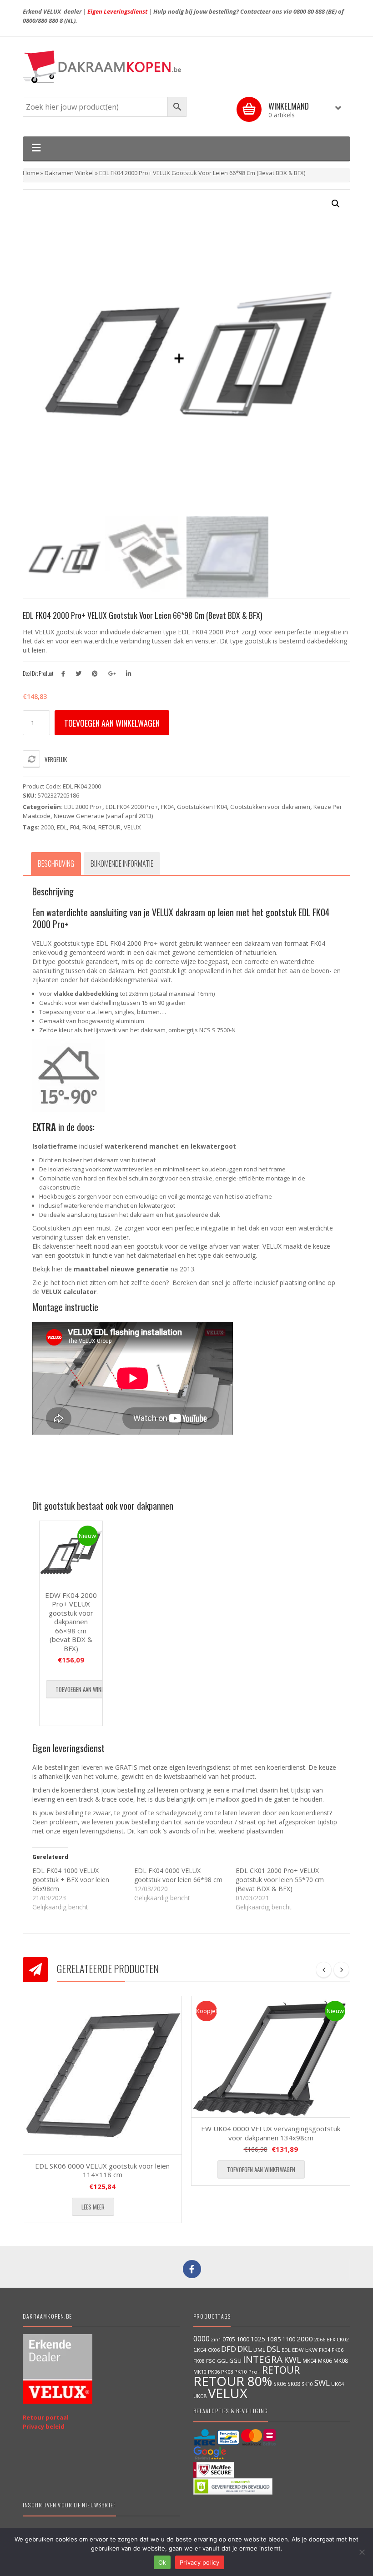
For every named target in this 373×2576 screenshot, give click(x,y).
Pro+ (255, 2372)
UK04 (338, 2384)
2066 (320, 2339)
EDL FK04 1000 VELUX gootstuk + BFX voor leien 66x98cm (71, 1880)
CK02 (343, 2339)
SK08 (294, 2384)
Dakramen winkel (69, 173)
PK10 (241, 2372)
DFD (229, 2349)
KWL (292, 2359)
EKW (311, 2350)
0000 (202, 2339)
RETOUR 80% (233, 2381)
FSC (211, 2361)
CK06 (214, 2350)
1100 (289, 2339)
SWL (322, 2383)
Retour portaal (46, 2417)
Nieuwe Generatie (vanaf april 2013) (103, 816)
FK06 (338, 2350)
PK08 (227, 2372)
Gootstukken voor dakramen (270, 807)
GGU (235, 2360)
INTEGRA (263, 2359)
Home (31, 173)
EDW (298, 2350)
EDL (62, 827)
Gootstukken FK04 (202, 807)
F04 (75, 827)
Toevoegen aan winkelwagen (112, 723)
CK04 (200, 2350)
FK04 (167, 807)
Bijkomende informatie (122, 864)
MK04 (310, 2360)
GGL (222, 2361)
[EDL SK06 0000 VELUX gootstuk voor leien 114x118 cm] (102, 2075)
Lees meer (93, 2207)
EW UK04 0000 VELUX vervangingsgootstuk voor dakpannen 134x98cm (271, 2133)
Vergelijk (56, 759)
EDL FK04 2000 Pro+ (132, 807)
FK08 (199, 2361)
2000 (47, 827)
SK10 (307, 2384)
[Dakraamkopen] (186, 67)
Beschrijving (56, 864)
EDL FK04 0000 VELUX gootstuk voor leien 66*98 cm (178, 1875)
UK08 (200, 2396)
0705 (229, 2339)
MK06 (325, 2361)
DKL (245, 2349)
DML (259, 2350)
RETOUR (109, 827)
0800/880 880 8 (43, 20)
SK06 (280, 2384)
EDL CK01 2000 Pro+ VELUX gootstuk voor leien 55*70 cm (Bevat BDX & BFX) (280, 1880)
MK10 (200, 2372)
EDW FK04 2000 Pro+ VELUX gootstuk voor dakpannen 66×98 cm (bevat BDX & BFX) (71, 1622)
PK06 (214, 2372)
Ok (162, 2562)
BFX (331, 2339)
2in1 (216, 2340)
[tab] (56, 864)
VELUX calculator (69, 1292)
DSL (273, 2349)
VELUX (132, 827)
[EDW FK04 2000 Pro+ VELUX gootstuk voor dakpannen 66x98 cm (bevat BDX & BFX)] (71, 1552)
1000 (243, 2339)
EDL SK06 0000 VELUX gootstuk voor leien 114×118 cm (102, 2170)
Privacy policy (200, 2562)
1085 (274, 2339)
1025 (258, 2339)
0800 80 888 (309, 11)
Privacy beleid (44, 2426)
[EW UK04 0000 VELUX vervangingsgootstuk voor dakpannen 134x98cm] (271, 2057)
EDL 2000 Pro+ (83, 807)
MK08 (341, 2361)
